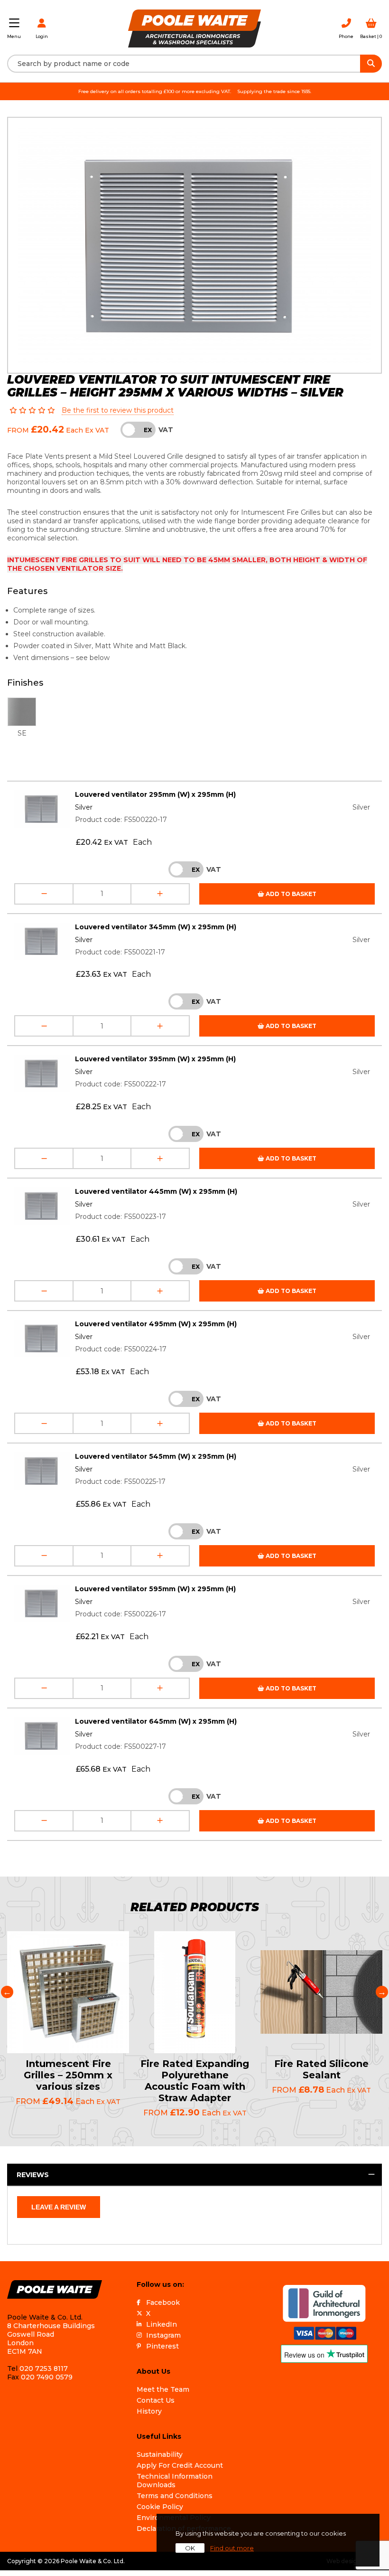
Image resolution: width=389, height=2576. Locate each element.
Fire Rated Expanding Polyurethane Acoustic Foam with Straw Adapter (195, 2081)
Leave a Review (59, 2207)
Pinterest (162, 2346)
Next (382, 1992)
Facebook (163, 2302)
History (149, 2411)
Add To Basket (290, 894)
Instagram (163, 2335)
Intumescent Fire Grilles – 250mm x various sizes (68, 2075)
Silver (84, 807)
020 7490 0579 (47, 2377)
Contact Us (156, 2400)
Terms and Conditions (175, 2496)
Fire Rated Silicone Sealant (321, 2069)
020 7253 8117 (44, 2368)
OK (190, 2548)
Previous (7, 1992)
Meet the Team (163, 2389)
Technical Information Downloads (175, 2481)
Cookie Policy (160, 2507)
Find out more (232, 2548)
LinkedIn (162, 2324)
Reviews (33, 2175)
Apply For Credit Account (180, 2465)
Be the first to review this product (118, 410)
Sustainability (160, 2454)
